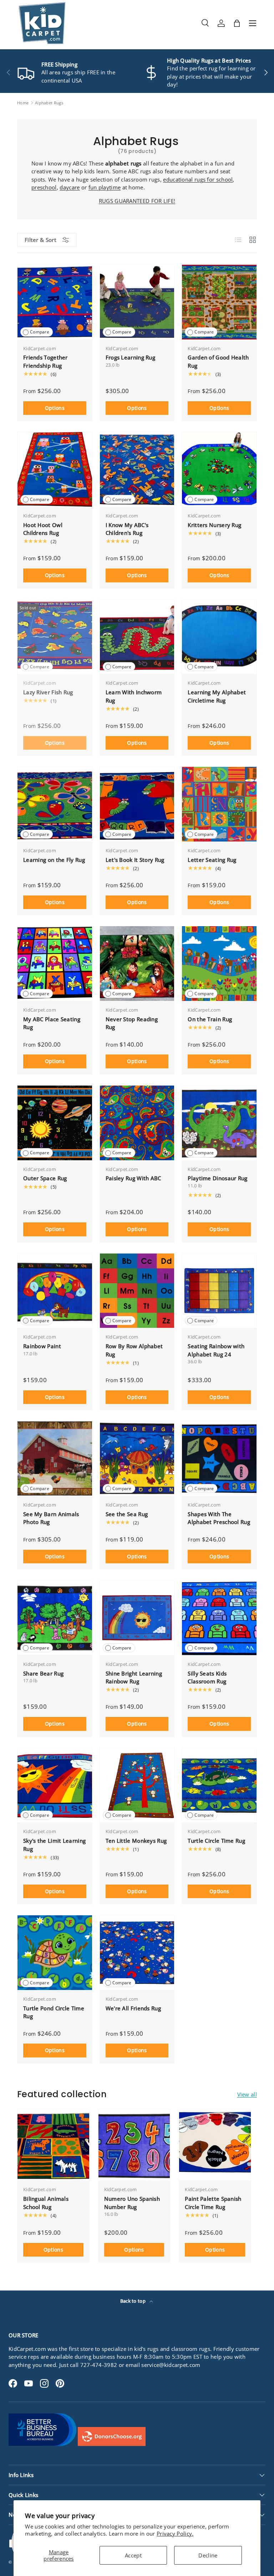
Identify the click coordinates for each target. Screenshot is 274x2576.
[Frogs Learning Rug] (137, 302)
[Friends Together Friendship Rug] (55, 302)
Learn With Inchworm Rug (134, 696)
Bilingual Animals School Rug (46, 2203)
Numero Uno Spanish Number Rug (132, 2203)
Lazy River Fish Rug (48, 692)
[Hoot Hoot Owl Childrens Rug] (55, 469)
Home (23, 103)
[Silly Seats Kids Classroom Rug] (219, 1618)
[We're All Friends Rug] (137, 1953)
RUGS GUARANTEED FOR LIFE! (137, 201)
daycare (70, 187)
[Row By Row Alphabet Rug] (137, 1291)
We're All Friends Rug (133, 2008)
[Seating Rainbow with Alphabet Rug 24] (219, 1291)
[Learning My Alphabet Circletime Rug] (219, 637)
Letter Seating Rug (212, 860)
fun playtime (105, 187)
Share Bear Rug (43, 1673)
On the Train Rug (210, 1019)
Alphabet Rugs (49, 103)
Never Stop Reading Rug (132, 1023)
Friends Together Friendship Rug (45, 361)
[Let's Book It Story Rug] (137, 804)
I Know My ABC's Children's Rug (127, 529)
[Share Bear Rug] (55, 1618)
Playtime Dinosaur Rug (217, 1178)
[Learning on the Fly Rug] (55, 804)
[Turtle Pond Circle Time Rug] (55, 1953)
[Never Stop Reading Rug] (137, 964)
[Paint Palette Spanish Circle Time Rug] (215, 2145)
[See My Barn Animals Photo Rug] (55, 1458)
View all (247, 2094)
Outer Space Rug (45, 1178)
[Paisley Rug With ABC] (137, 1123)
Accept (133, 2555)
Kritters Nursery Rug (214, 525)
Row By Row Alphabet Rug (134, 1350)
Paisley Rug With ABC (133, 1178)
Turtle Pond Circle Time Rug (54, 2012)
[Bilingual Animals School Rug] (53, 2145)
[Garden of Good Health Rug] (219, 302)
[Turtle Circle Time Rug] (219, 1785)
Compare (40, 332)
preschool (44, 187)
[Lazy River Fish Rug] (55, 637)
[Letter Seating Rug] (219, 804)
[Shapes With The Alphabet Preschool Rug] (219, 1458)
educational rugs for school (198, 179)
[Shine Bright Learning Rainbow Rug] (137, 1618)
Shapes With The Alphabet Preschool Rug (219, 1518)
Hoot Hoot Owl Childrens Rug (43, 529)
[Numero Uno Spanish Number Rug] (134, 2145)
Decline (208, 2555)
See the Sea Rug (127, 1514)
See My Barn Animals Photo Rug (51, 1518)
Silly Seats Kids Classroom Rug (207, 1677)
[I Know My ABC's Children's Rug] (137, 469)
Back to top (134, 2301)
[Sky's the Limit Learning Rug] (55, 1785)
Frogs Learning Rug (130, 357)
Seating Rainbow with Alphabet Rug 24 (216, 1350)
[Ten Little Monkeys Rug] (137, 1785)
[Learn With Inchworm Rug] (137, 637)
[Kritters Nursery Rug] (219, 469)
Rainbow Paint (42, 1346)
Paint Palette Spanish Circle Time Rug (213, 2203)
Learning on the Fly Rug (54, 860)
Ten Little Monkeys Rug (136, 1841)
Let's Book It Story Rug (135, 860)
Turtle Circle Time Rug (216, 1841)
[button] (237, 23)
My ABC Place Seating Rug (52, 1023)
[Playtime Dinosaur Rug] (219, 1123)
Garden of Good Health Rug (218, 361)
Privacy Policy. (175, 2533)
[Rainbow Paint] (55, 1291)
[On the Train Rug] (219, 964)
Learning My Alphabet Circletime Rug (217, 696)
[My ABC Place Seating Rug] (55, 964)
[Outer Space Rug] (55, 1123)
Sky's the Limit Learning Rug (54, 1845)
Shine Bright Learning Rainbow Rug (134, 1677)
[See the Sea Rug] (137, 1458)
